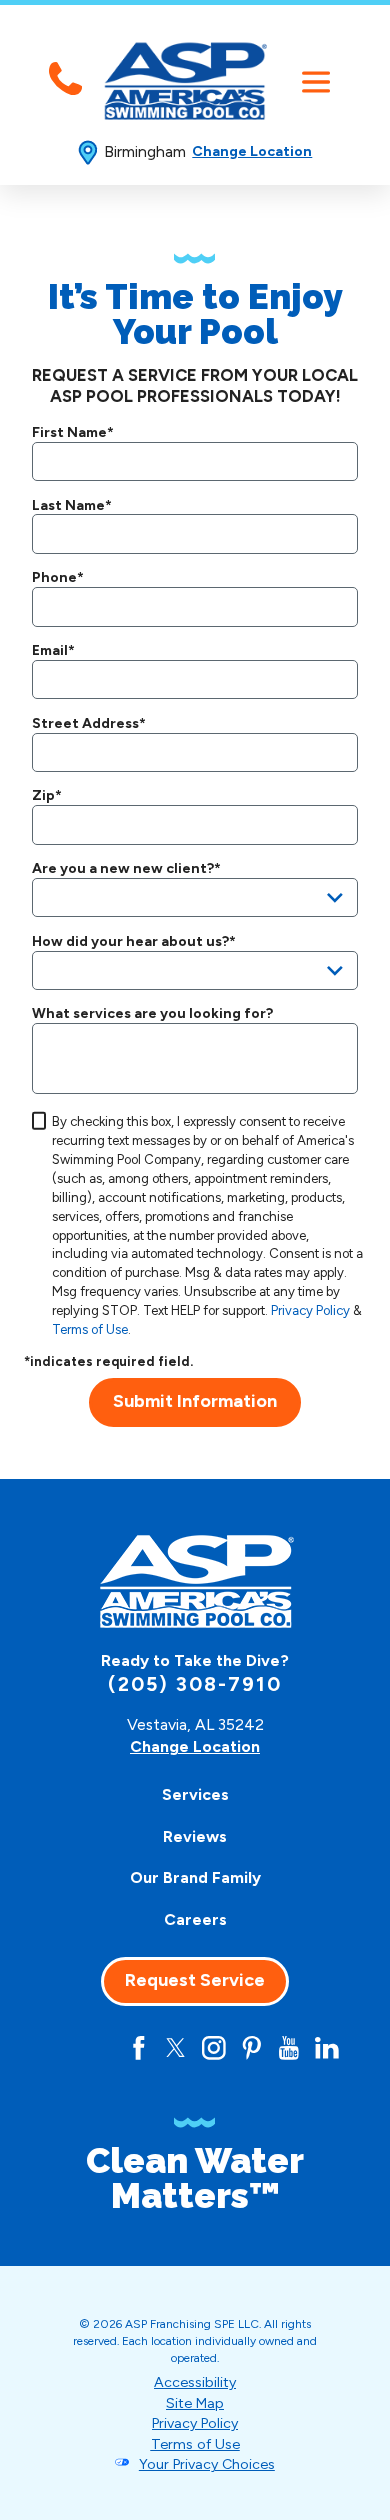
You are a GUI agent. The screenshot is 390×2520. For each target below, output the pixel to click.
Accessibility (195, 2382)
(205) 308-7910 (194, 1684)
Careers (195, 1919)
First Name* (73, 433)
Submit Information (195, 1401)
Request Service (195, 1980)
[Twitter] (176, 2048)
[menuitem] (195, 1796)
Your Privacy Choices (207, 2464)
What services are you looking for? (152, 1014)
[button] (316, 82)
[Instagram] (214, 2048)
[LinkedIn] (327, 2048)
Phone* (58, 578)
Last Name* (72, 506)
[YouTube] (289, 2048)
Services (195, 1794)
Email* (53, 651)
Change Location (252, 151)
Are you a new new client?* (126, 869)
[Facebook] (139, 2048)
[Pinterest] (252, 2048)
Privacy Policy (310, 1310)
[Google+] (101, 2048)
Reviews (195, 1836)
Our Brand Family (195, 1877)
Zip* (47, 796)
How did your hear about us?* (134, 942)
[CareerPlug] (63, 2048)
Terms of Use (90, 1329)
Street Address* (89, 724)
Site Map (195, 2403)
